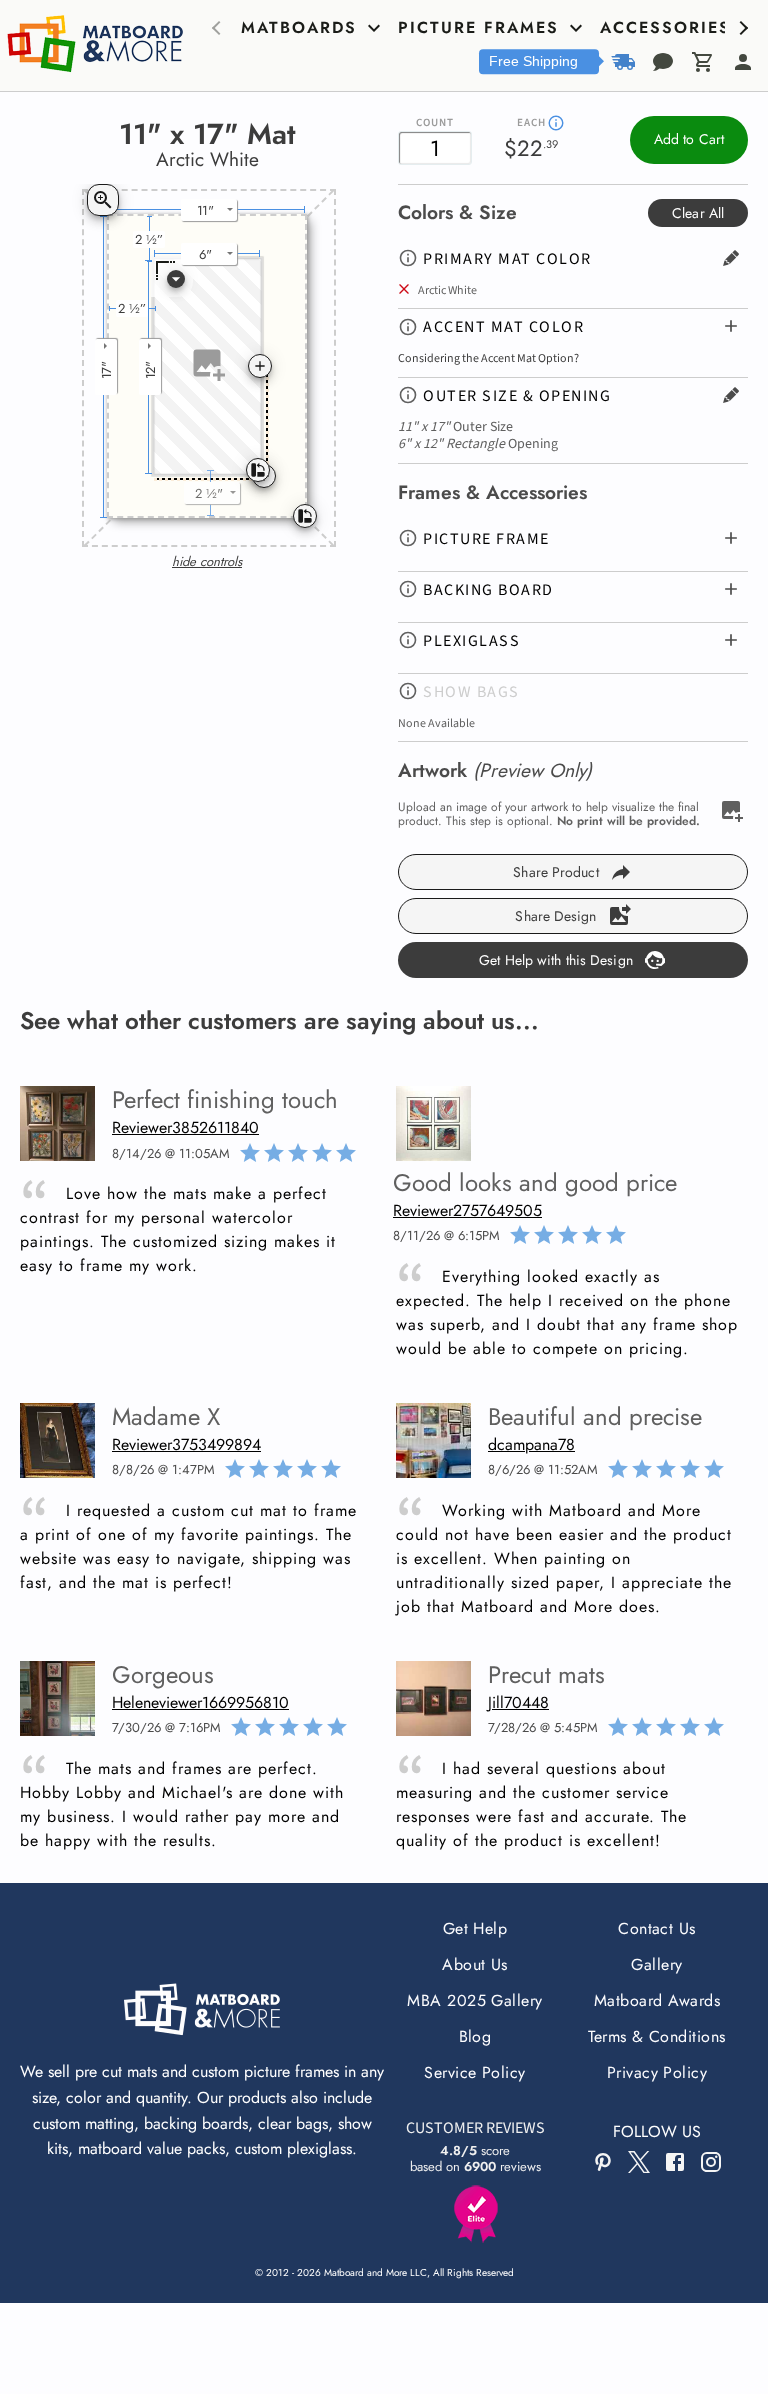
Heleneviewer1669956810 (200, 1702)
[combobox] (174, 281)
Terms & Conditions (657, 2036)
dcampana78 (531, 1444)
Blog (475, 2036)
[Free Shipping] (623, 62)
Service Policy (475, 2072)
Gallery (656, 1964)
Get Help (475, 1928)
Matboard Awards (657, 2000)
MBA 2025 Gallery (475, 2000)
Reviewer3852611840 (185, 1127)
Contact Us (657, 1928)
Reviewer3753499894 (186, 1444)
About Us (475, 1964)
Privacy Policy (657, 2072)
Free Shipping (533, 61)
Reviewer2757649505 (467, 1210)
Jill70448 (518, 1702)
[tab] (313, 28)
